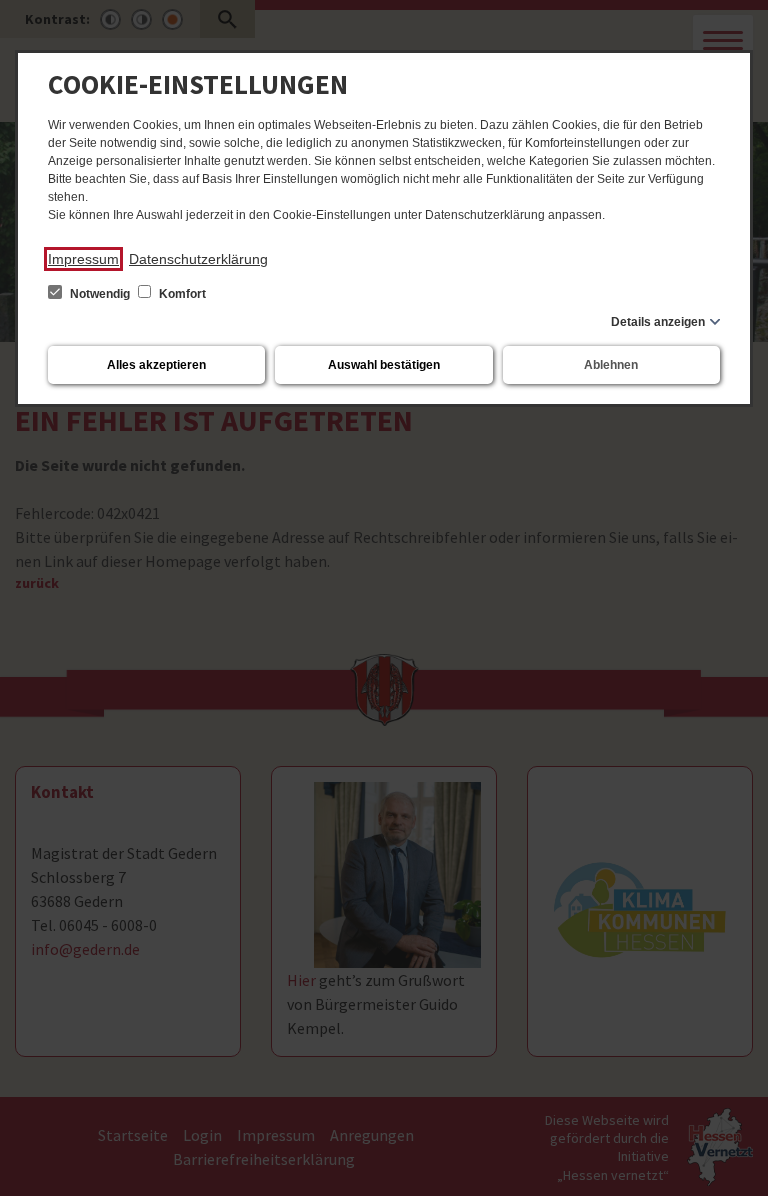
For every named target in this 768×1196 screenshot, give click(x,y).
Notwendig (100, 294)
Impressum (83, 259)
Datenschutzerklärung (198, 259)
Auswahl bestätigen (384, 365)
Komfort (181, 294)
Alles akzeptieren (156, 365)
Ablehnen (611, 365)
